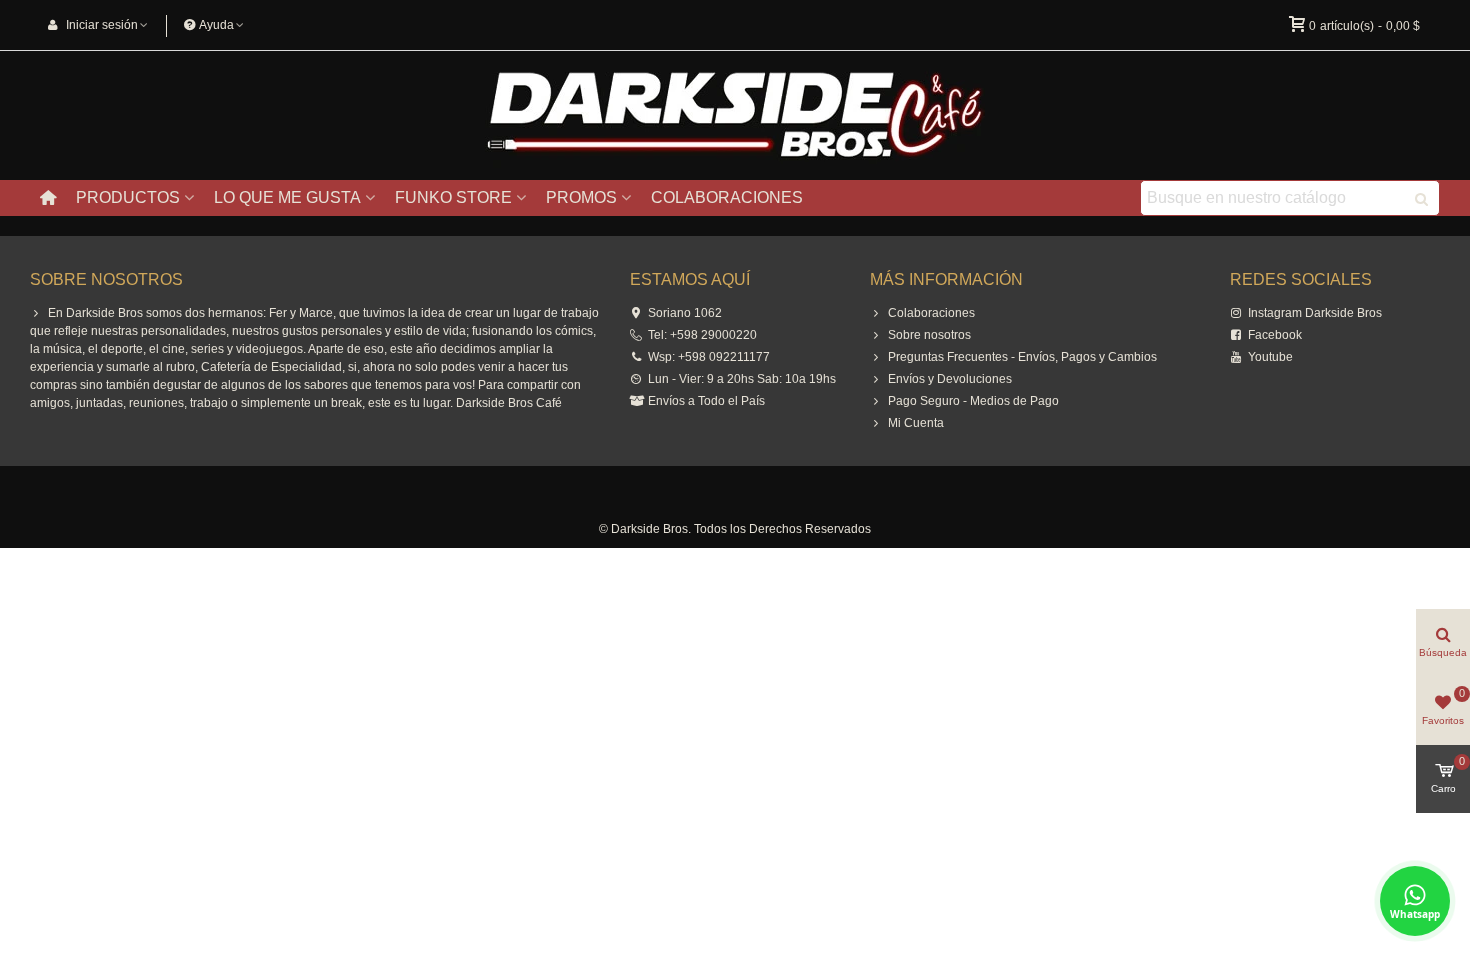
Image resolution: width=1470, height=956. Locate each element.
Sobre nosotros (929, 335)
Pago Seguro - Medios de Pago (973, 401)
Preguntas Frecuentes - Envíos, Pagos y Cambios (1022, 357)
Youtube (1270, 357)
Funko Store (453, 197)
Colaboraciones (727, 197)
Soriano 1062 (685, 313)
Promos (581, 197)
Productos (128, 197)
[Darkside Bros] (735, 116)
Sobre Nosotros (106, 279)
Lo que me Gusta (287, 197)
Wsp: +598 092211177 (709, 357)
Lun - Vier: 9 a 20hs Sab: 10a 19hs (742, 379)
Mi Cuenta (916, 423)
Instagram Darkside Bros (1315, 313)
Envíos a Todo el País (706, 401)
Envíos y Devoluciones (950, 379)
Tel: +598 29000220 (702, 335)
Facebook (1275, 335)
